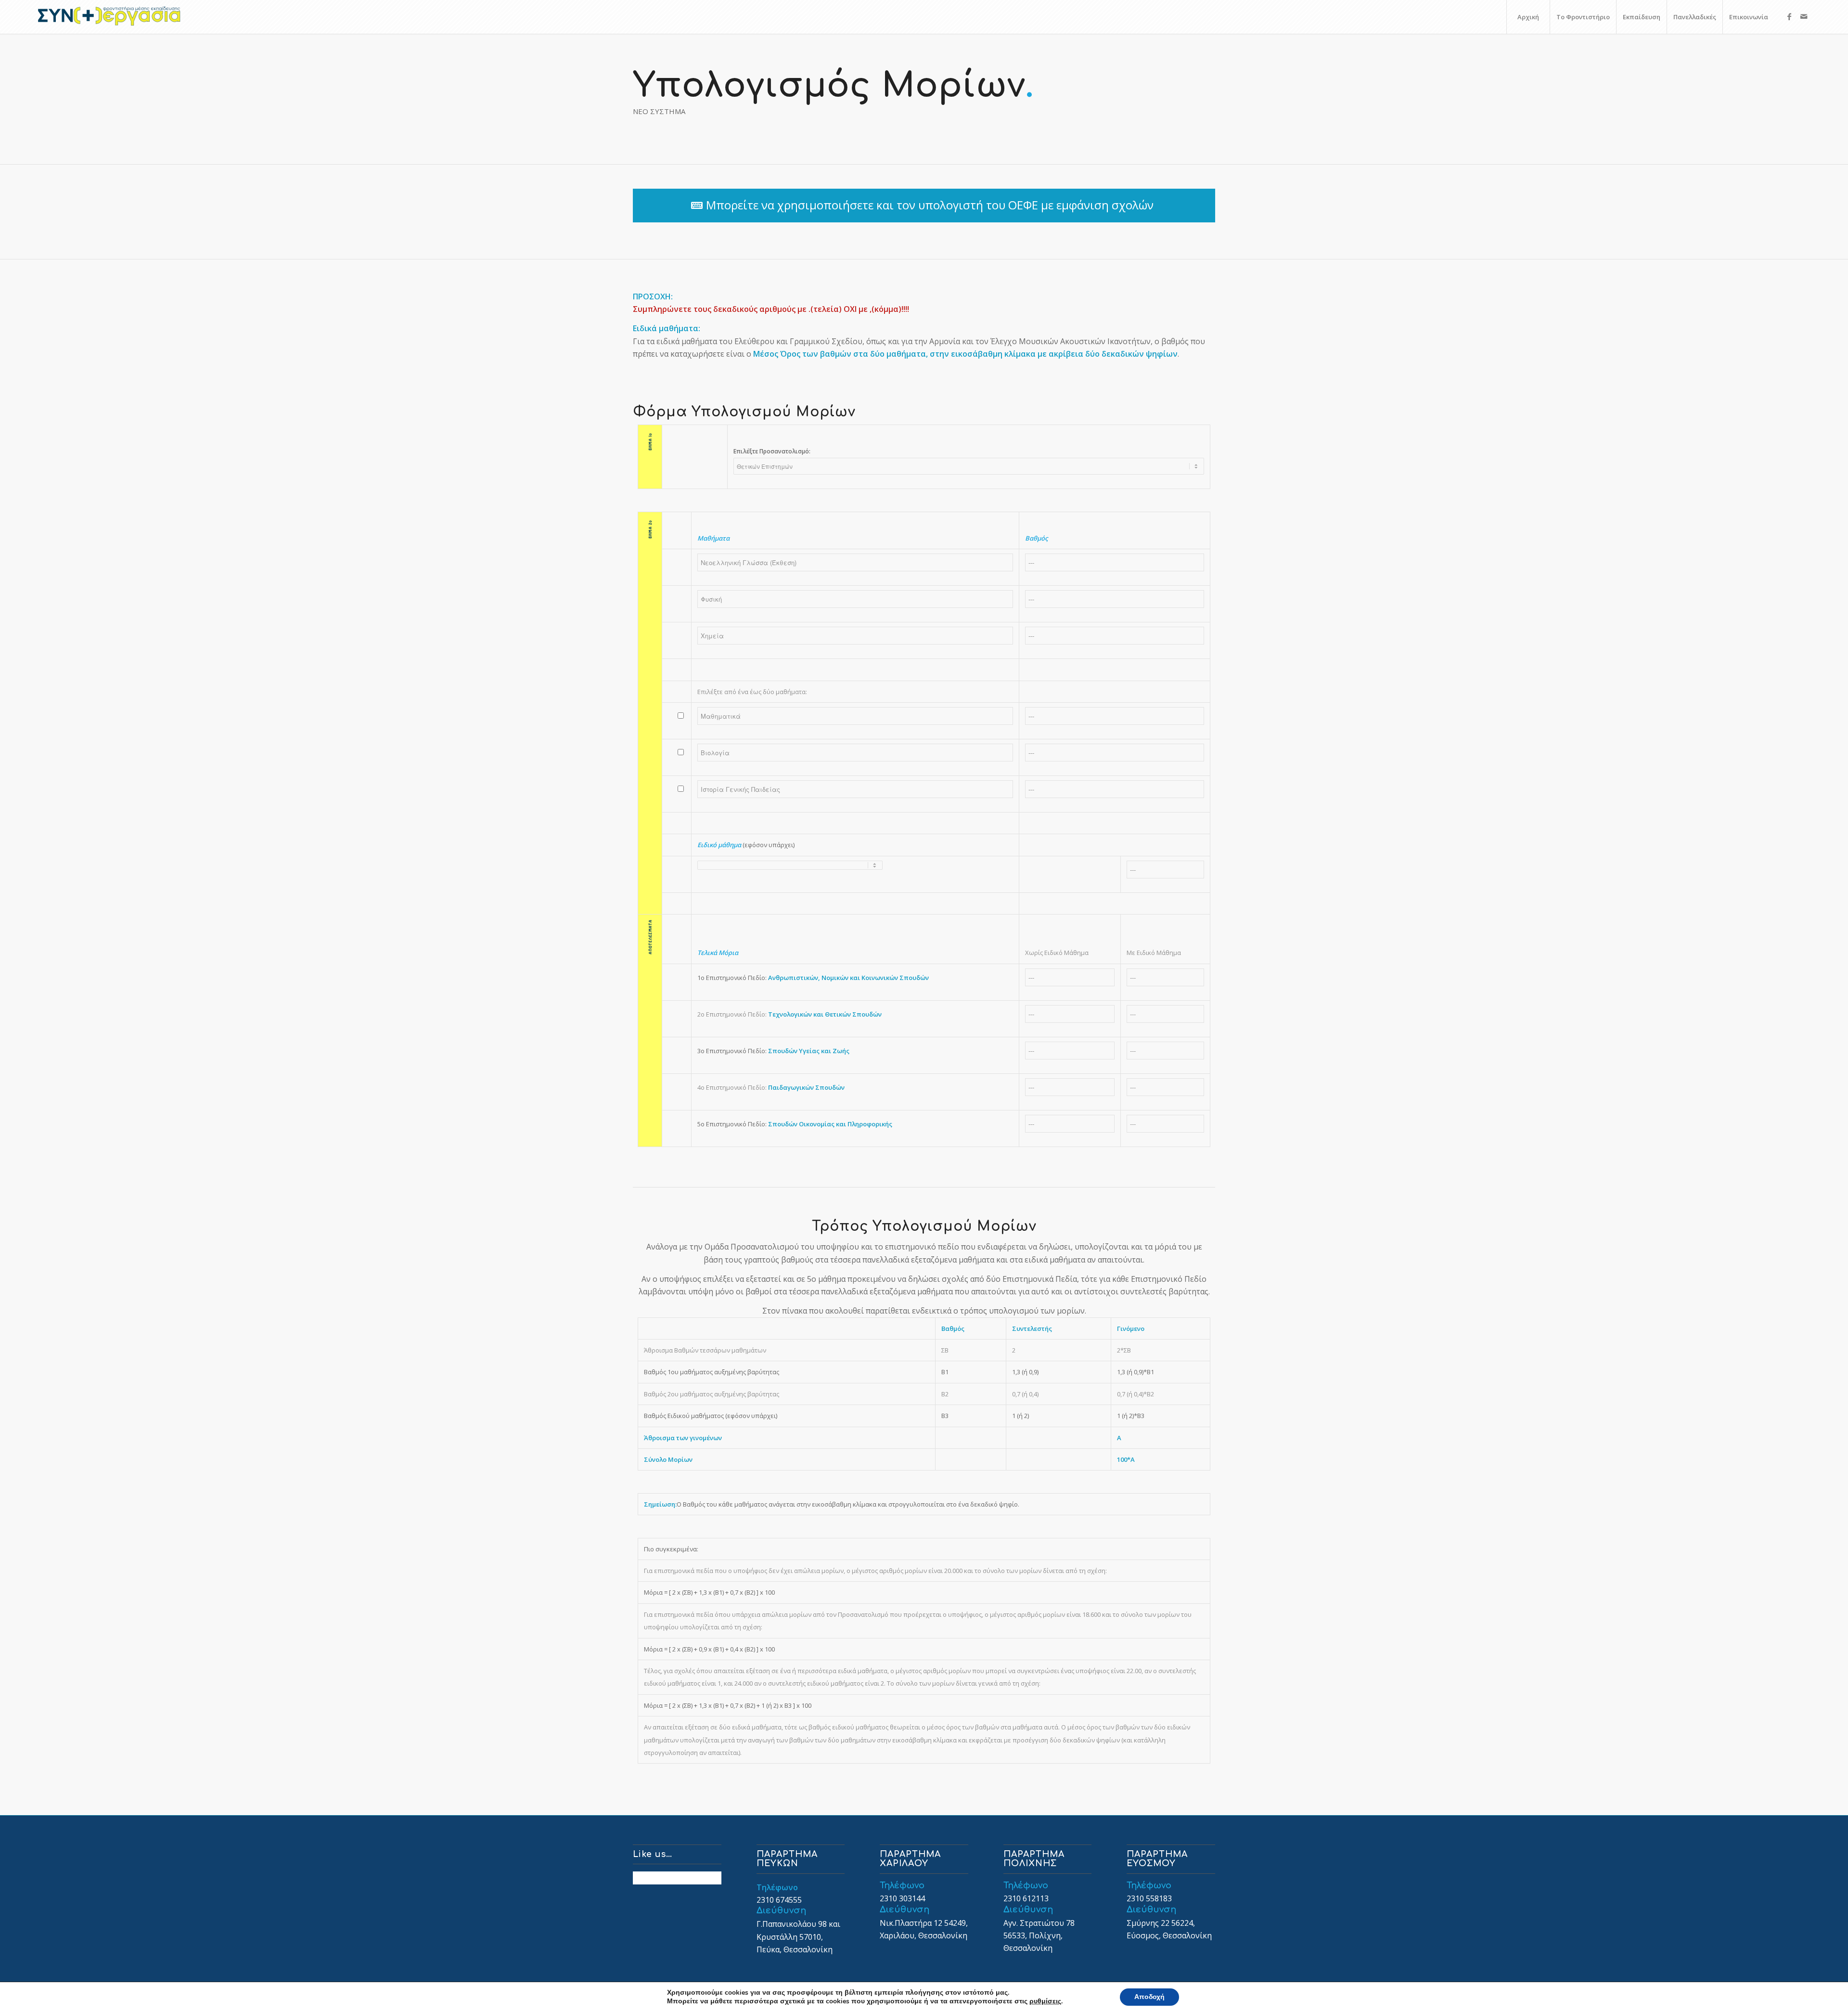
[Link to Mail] (1804, 16)
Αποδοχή (1149, 1997)
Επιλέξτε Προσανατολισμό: (772, 451)
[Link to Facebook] (1789, 16)
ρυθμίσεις (1045, 2001)
